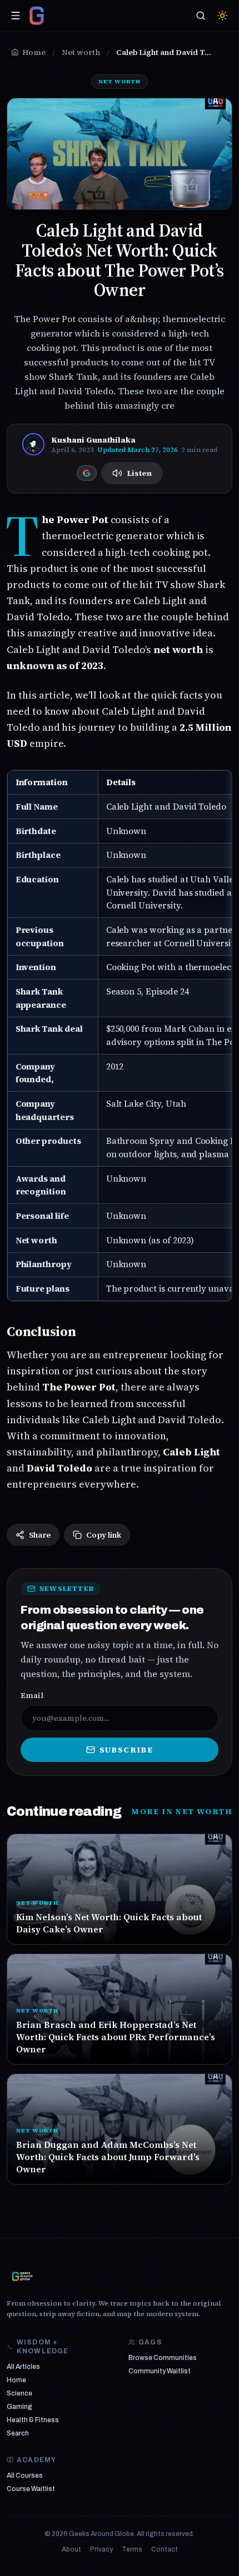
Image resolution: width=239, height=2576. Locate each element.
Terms (132, 2549)
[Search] (201, 16)
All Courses (25, 2475)
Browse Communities (163, 2358)
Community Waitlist (160, 2371)
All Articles (23, 2367)
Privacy (101, 2549)
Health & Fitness (33, 2420)
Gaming (19, 2407)
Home (16, 2380)
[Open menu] (16, 16)
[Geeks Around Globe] (22, 2276)
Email (32, 1695)
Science (19, 2393)
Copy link (104, 1535)
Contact (165, 2549)
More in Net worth (182, 1811)
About (71, 2549)
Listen (139, 473)
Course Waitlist (31, 2489)
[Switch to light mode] (222, 16)
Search (18, 2433)
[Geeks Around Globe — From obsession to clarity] (37, 16)
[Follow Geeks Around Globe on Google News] (87, 473)
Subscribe (126, 1750)
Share (40, 1535)
